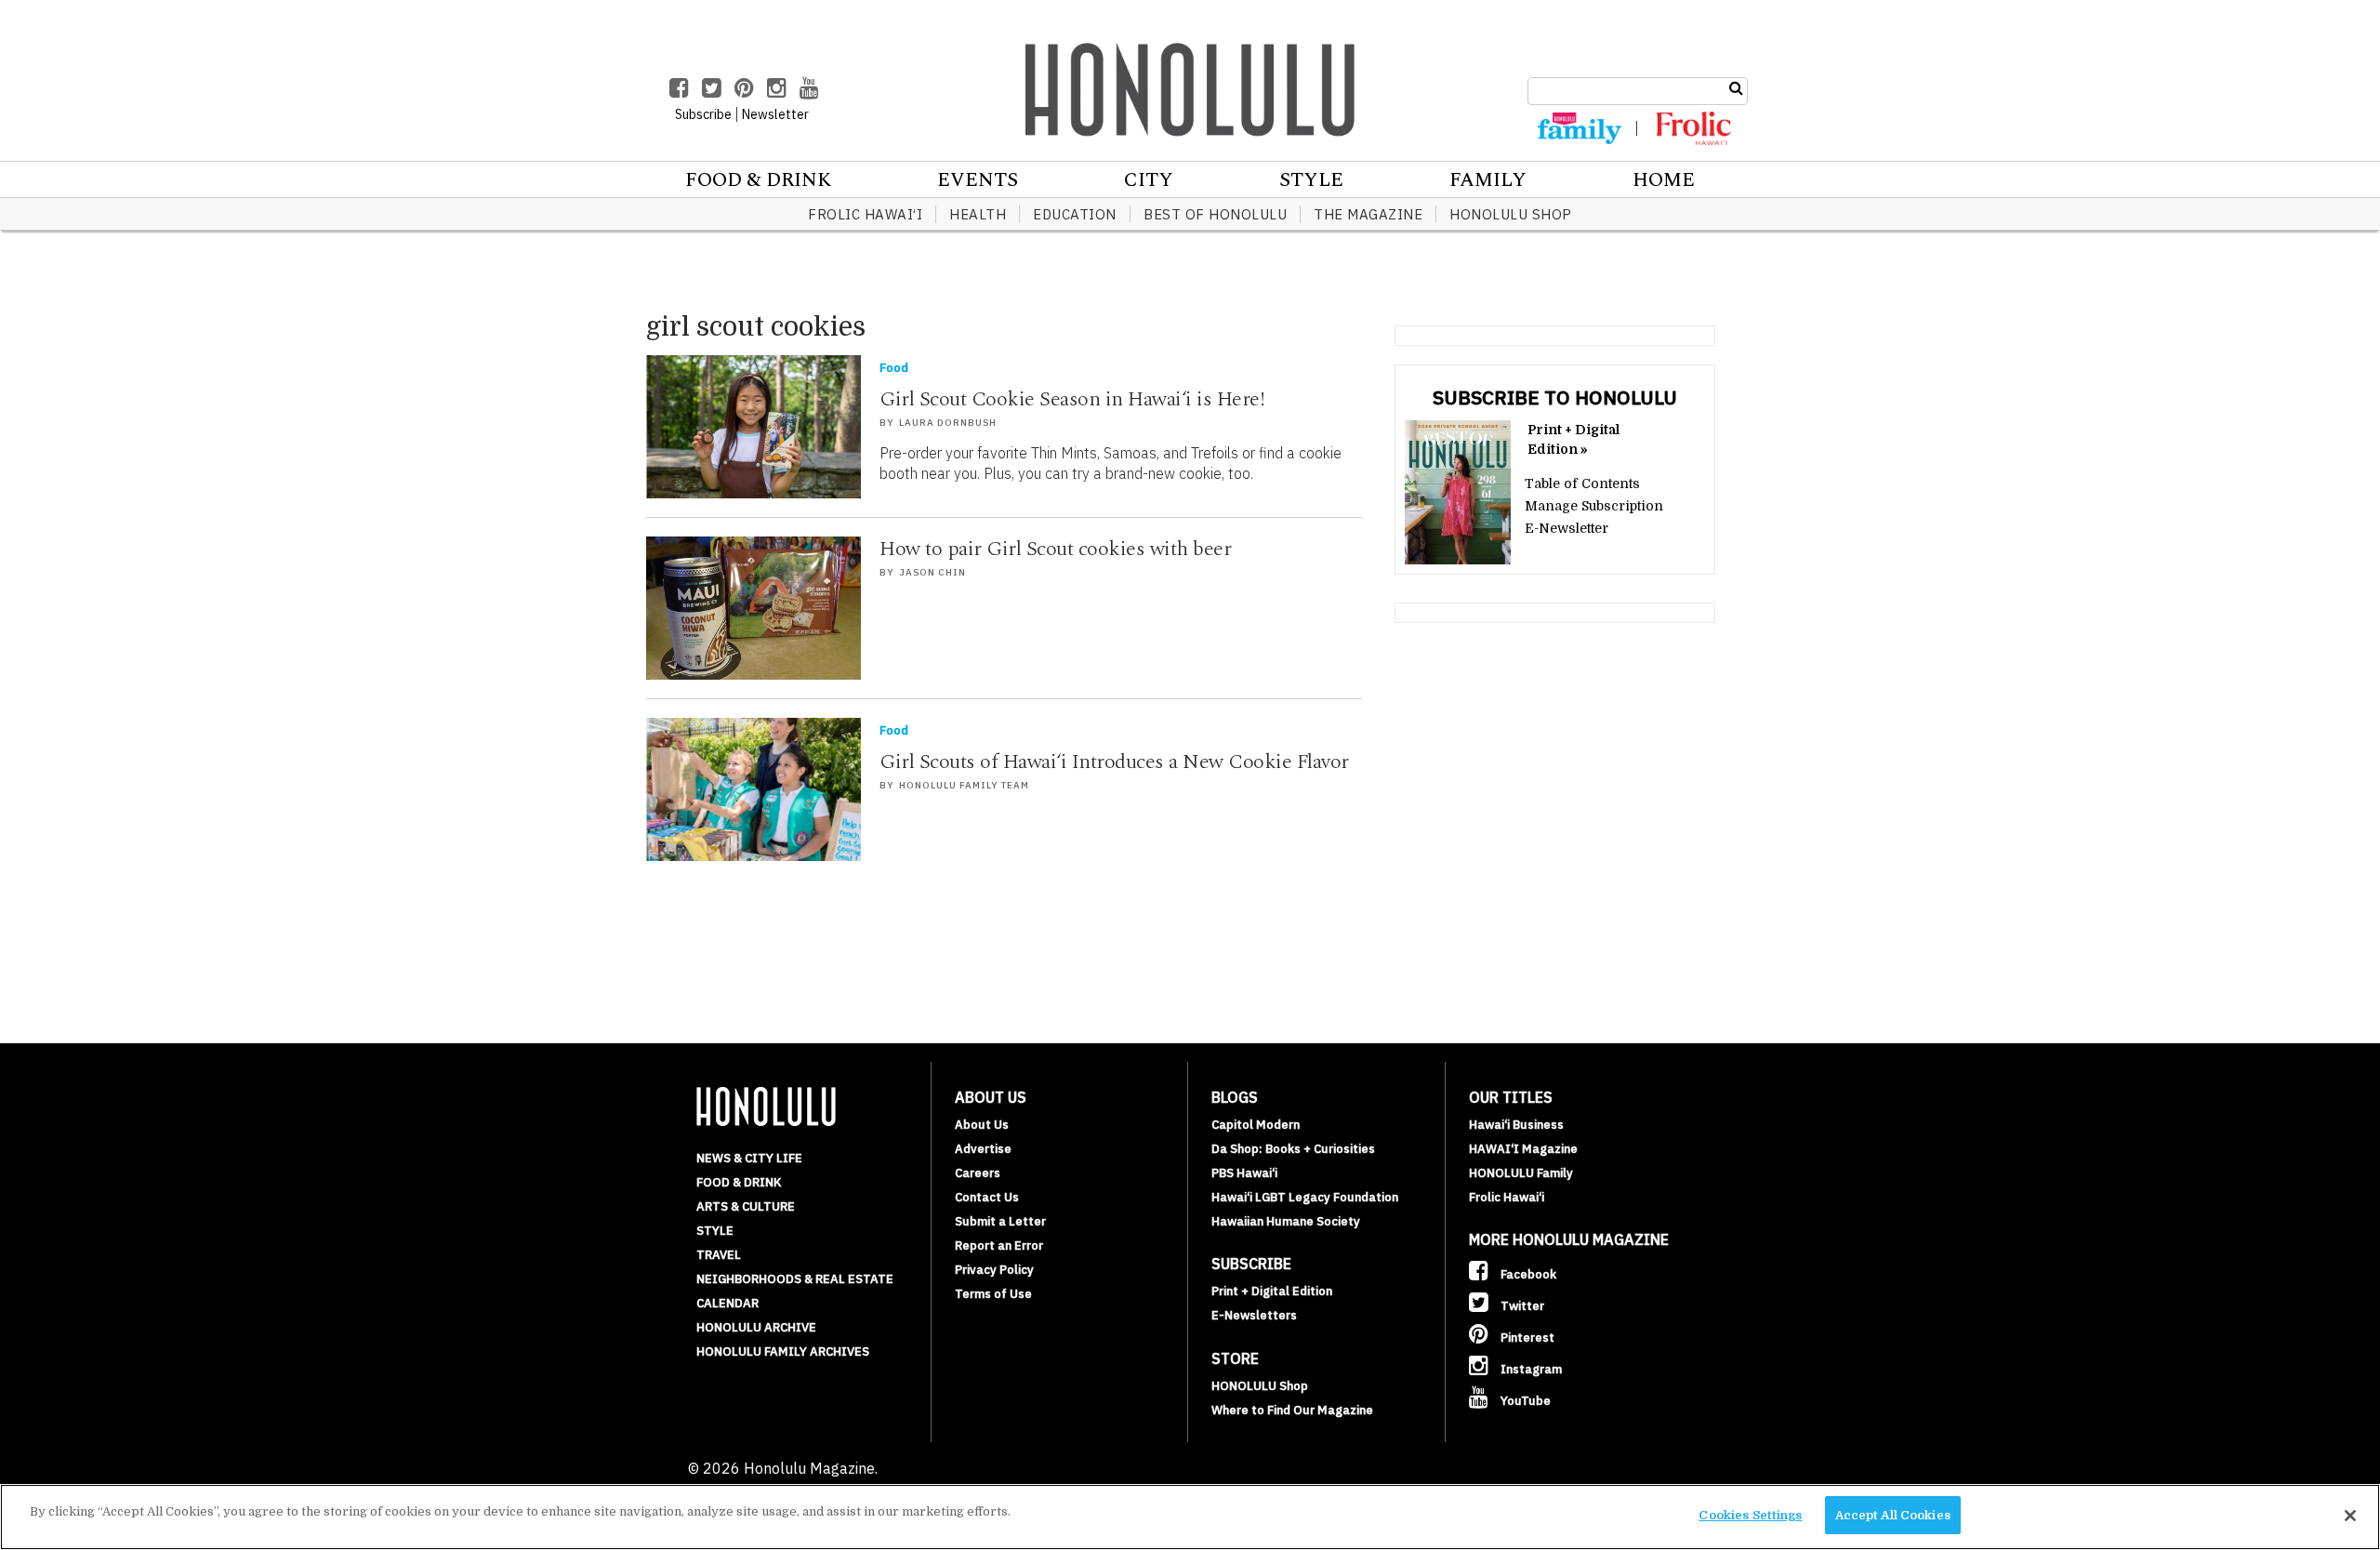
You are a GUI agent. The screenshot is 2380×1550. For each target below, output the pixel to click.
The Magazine (1368, 214)
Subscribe (703, 114)
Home (1664, 180)
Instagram (1530, 1369)
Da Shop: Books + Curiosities (1293, 1149)
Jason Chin (932, 572)
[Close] (2350, 1516)
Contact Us (987, 1197)
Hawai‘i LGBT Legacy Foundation (1305, 1197)
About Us (982, 1125)
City (1149, 180)
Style (1311, 180)
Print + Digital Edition (1272, 1291)
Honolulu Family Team (964, 785)
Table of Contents (1582, 484)
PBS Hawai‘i (1244, 1173)
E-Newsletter (1567, 528)
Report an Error (999, 1245)
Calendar (727, 1303)
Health (978, 214)
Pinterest (1526, 1338)
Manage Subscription (1594, 506)
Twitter (1521, 1306)
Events (978, 180)
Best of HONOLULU (1215, 214)
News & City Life (749, 1158)
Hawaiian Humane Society (1286, 1221)
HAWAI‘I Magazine (1523, 1149)
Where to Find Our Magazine (1292, 1410)
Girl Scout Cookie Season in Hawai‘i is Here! (1072, 399)
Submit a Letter (1000, 1221)
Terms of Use (993, 1294)
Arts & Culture (746, 1206)
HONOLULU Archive (756, 1327)
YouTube (1524, 1401)
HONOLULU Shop (1511, 214)
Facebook (1527, 1274)
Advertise (983, 1149)
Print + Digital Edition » (1573, 439)
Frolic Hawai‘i (865, 214)
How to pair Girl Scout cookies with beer (1055, 549)
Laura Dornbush (948, 423)
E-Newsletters (1254, 1315)
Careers (978, 1173)
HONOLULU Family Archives (783, 1351)
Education (1075, 214)
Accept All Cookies (1893, 1515)
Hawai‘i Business (1516, 1125)
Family (1488, 180)
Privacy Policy (994, 1270)
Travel (719, 1255)
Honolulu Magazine (1190, 89)
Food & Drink (758, 180)
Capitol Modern (1256, 1125)
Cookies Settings (1750, 1515)
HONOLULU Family (1521, 1173)
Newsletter (775, 114)
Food (894, 368)
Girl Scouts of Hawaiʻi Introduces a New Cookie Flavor (1114, 762)
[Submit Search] (1736, 88)
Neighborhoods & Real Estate (795, 1279)
